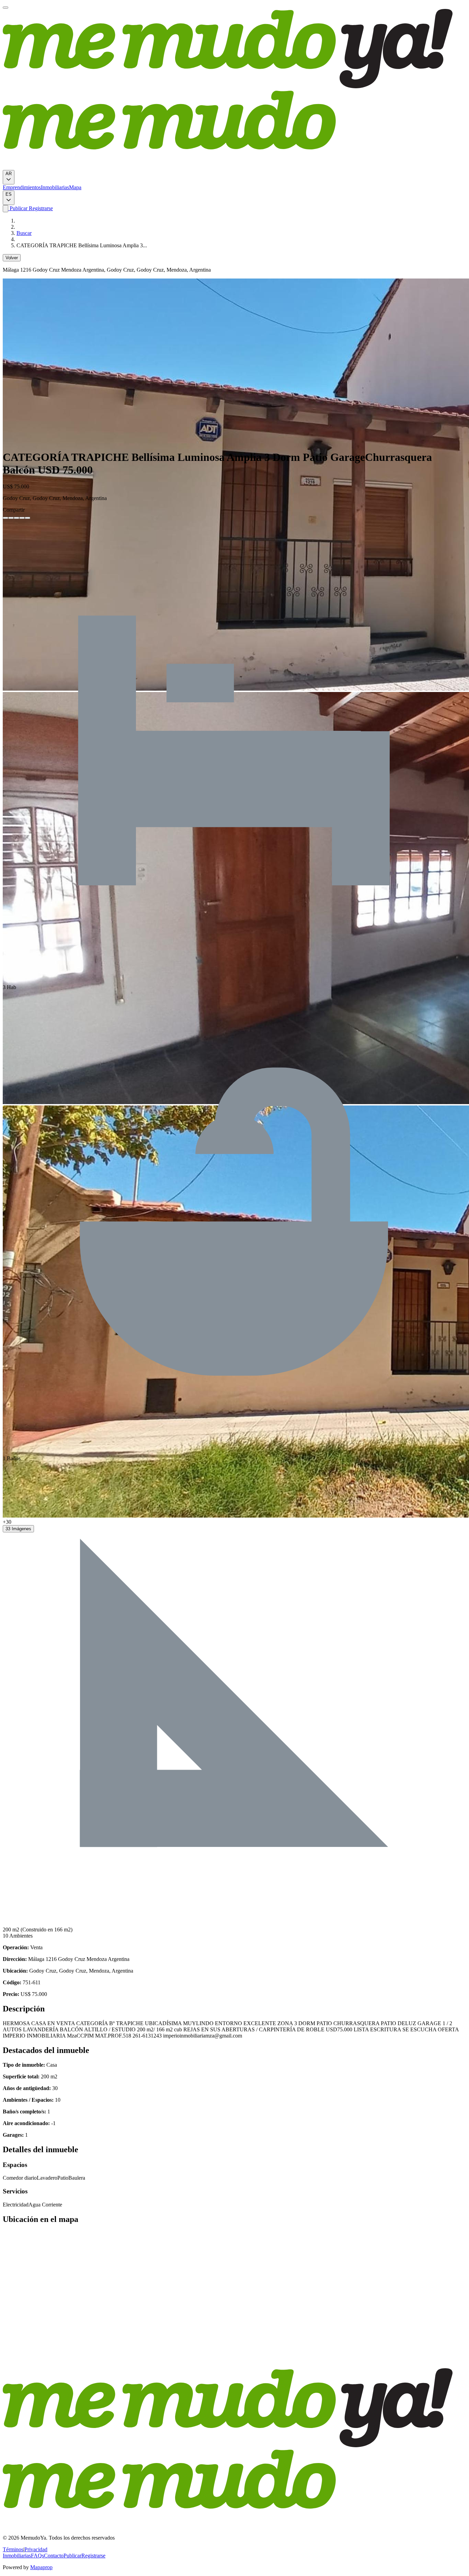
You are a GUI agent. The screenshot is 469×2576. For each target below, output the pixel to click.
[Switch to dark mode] (5, 209)
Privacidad (36, 2549)
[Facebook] (5, 518)
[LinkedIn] (16, 518)
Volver (12, 258)
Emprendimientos (22, 187)
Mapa (75, 187)
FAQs (37, 2556)
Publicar (18, 208)
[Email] (27, 518)
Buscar (24, 233)
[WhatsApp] (22, 518)
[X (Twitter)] (11, 518)
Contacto (54, 2556)
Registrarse (40, 208)
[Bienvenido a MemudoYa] (5, 8)
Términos (13, 2549)
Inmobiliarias (55, 187)
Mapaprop (41, 2567)
